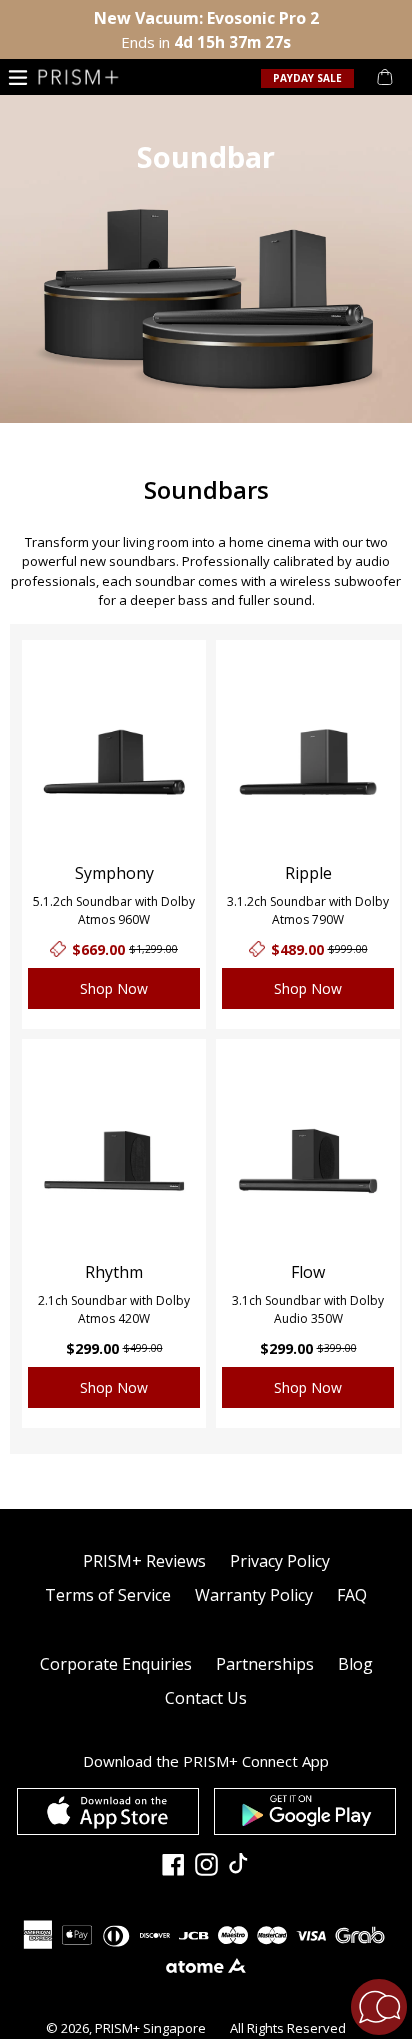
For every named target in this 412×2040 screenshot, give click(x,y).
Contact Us (206, 1698)
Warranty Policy (254, 1595)
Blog (355, 1664)
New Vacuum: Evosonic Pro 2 (206, 18)
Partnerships (265, 1664)
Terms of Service (108, 1595)
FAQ (352, 1595)
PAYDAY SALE (307, 78)
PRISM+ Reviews (144, 1561)
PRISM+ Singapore (150, 2028)
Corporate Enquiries (116, 1664)
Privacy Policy (280, 1561)
